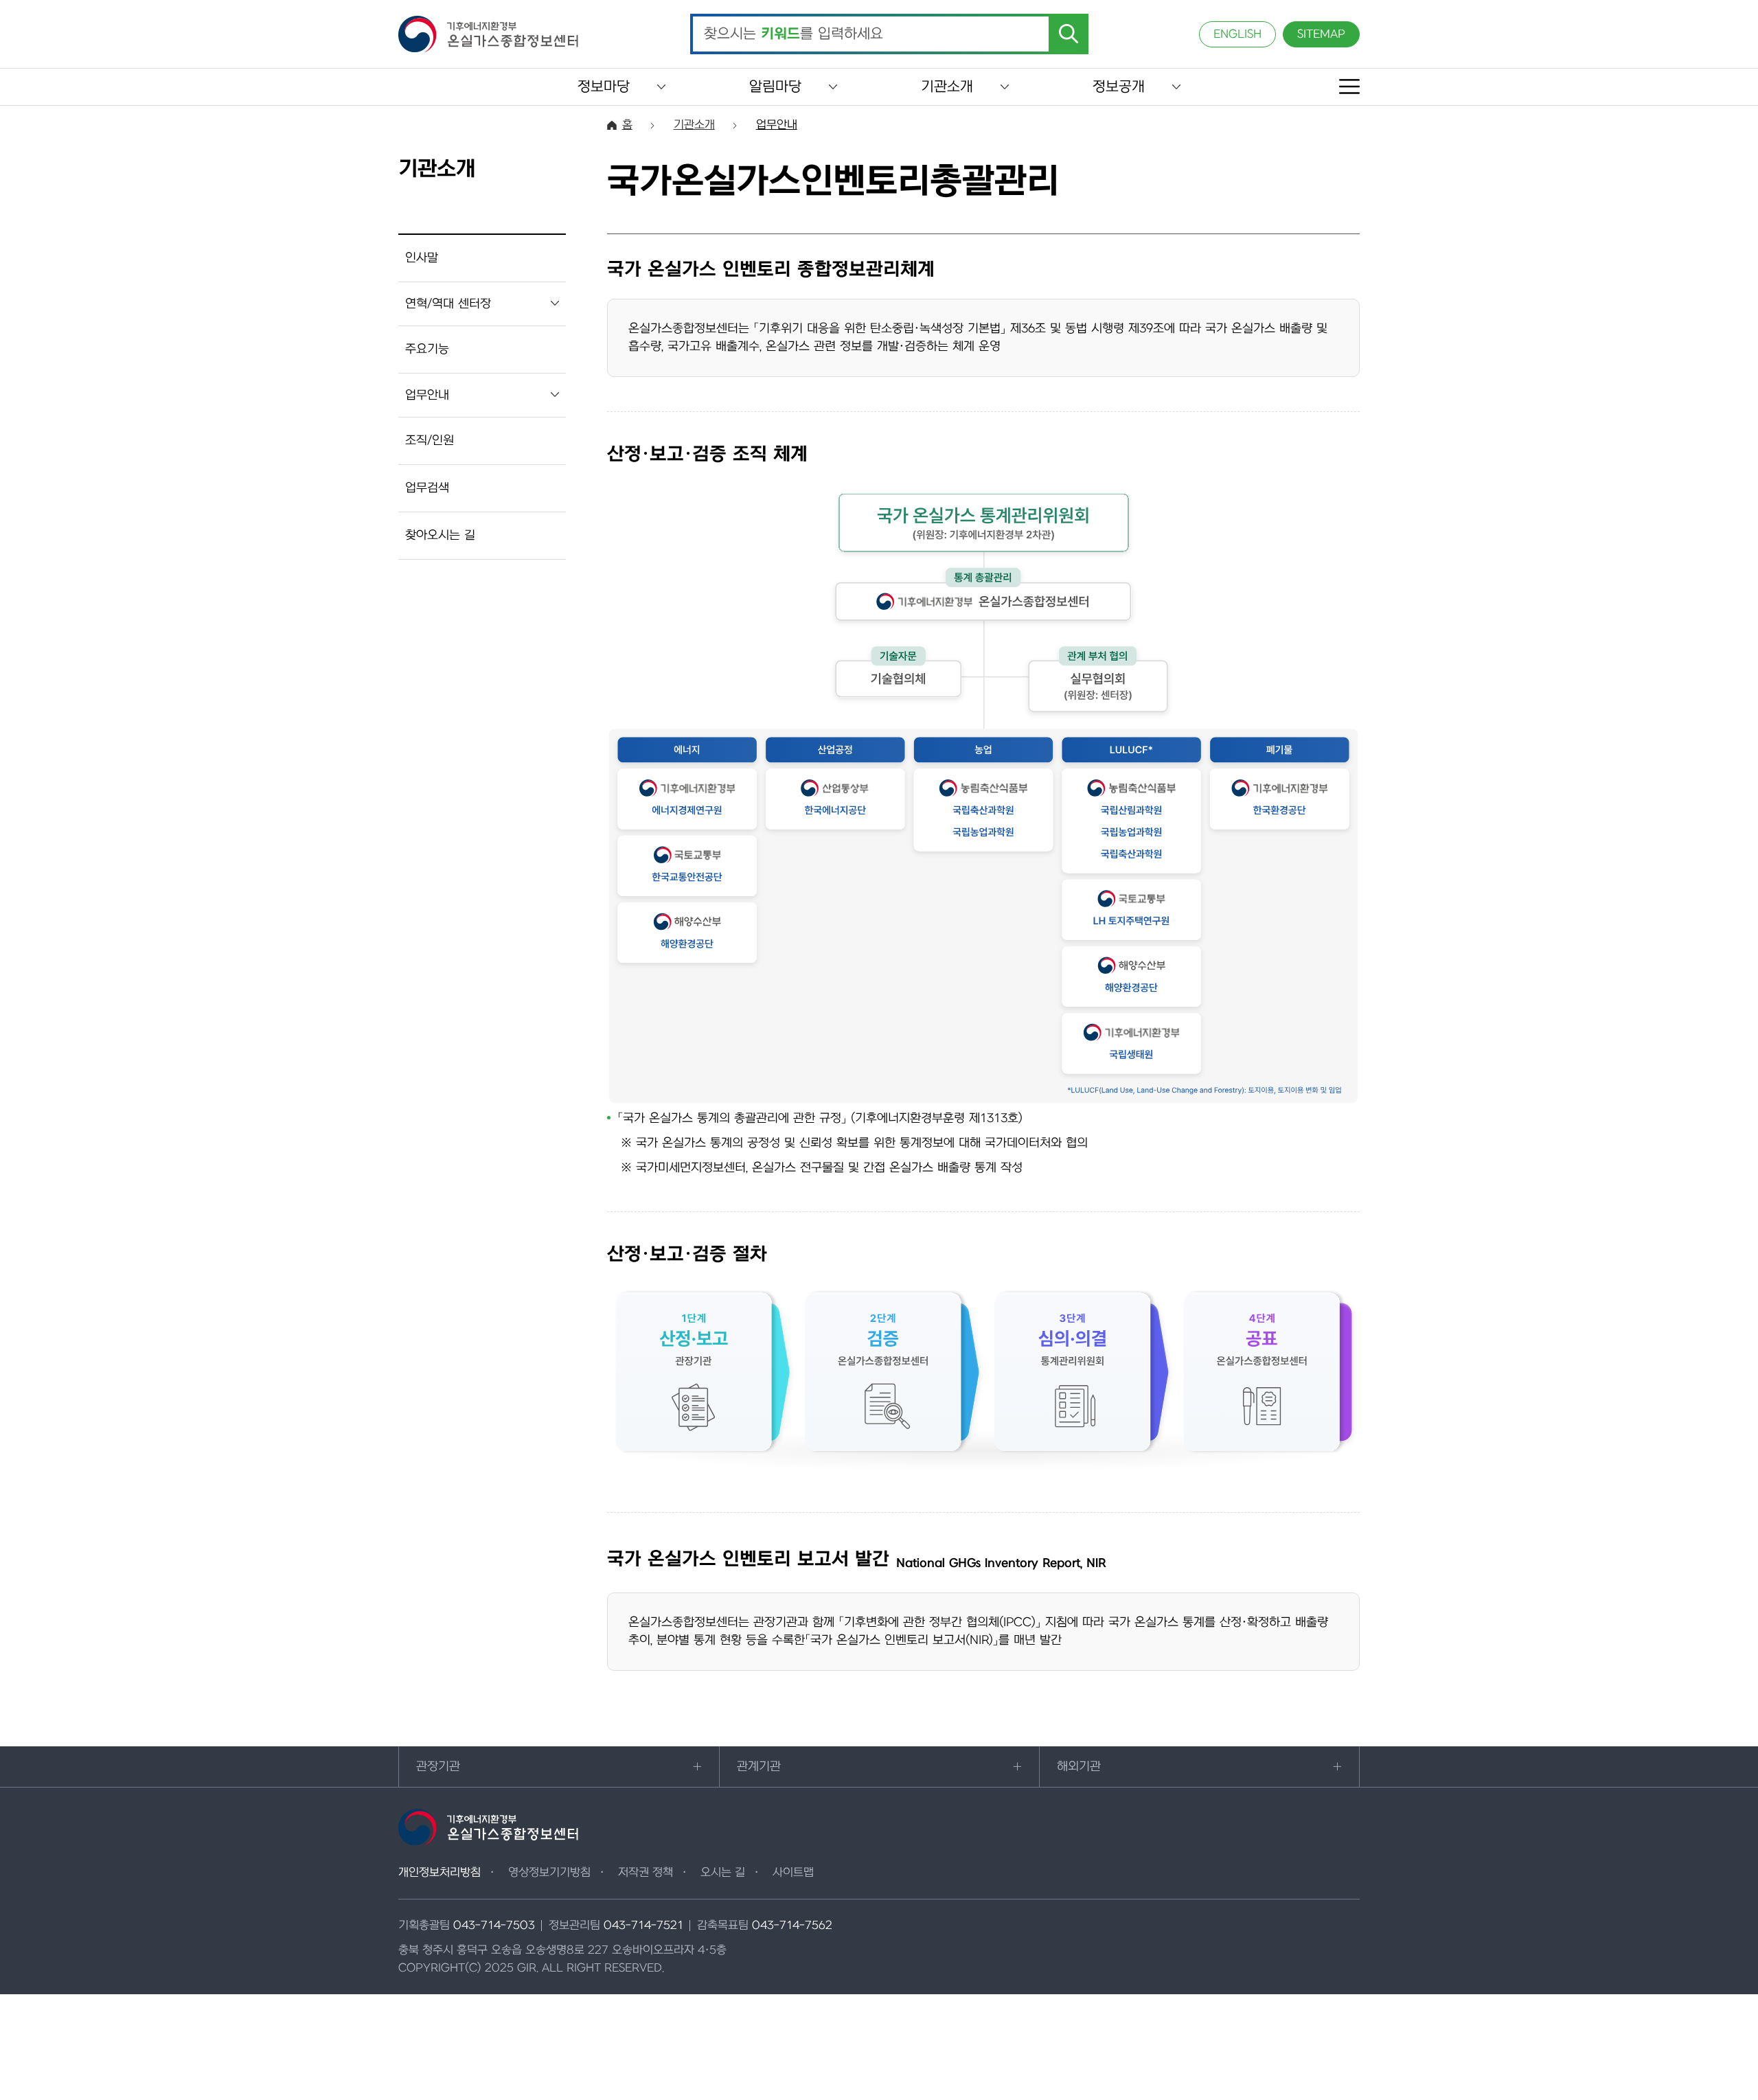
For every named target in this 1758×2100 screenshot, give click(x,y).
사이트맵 (793, 1873)
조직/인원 (430, 441)
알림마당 (775, 87)
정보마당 (604, 87)
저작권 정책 (646, 1873)
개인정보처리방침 (439, 1873)
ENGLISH (1237, 34)
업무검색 (427, 488)
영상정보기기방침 (549, 1873)
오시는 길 (723, 1873)
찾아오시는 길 (440, 535)
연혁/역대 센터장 (448, 304)
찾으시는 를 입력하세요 (794, 34)
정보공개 (1119, 87)
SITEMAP (1321, 34)
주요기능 (427, 349)
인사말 (422, 258)
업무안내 (427, 395)
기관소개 (947, 87)
